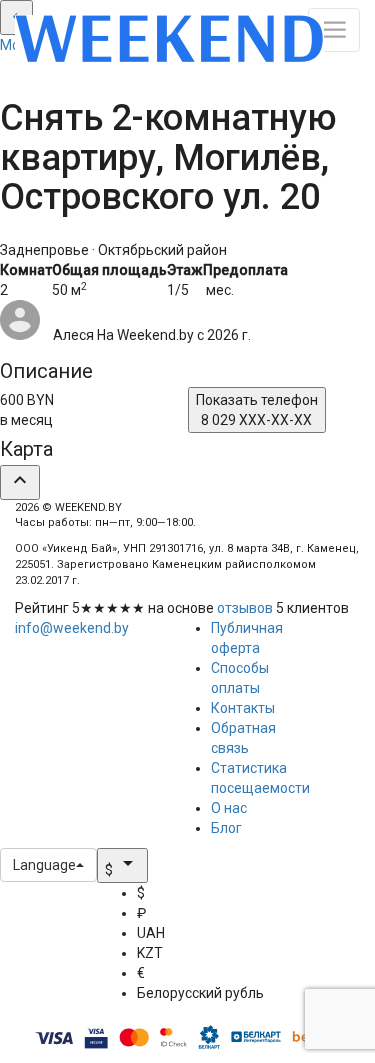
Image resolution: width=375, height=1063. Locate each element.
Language (44, 865)
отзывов (245, 608)
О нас (229, 808)
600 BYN (27, 410)
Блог (226, 828)
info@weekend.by (72, 628)
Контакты (243, 708)
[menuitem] (200, 893)
